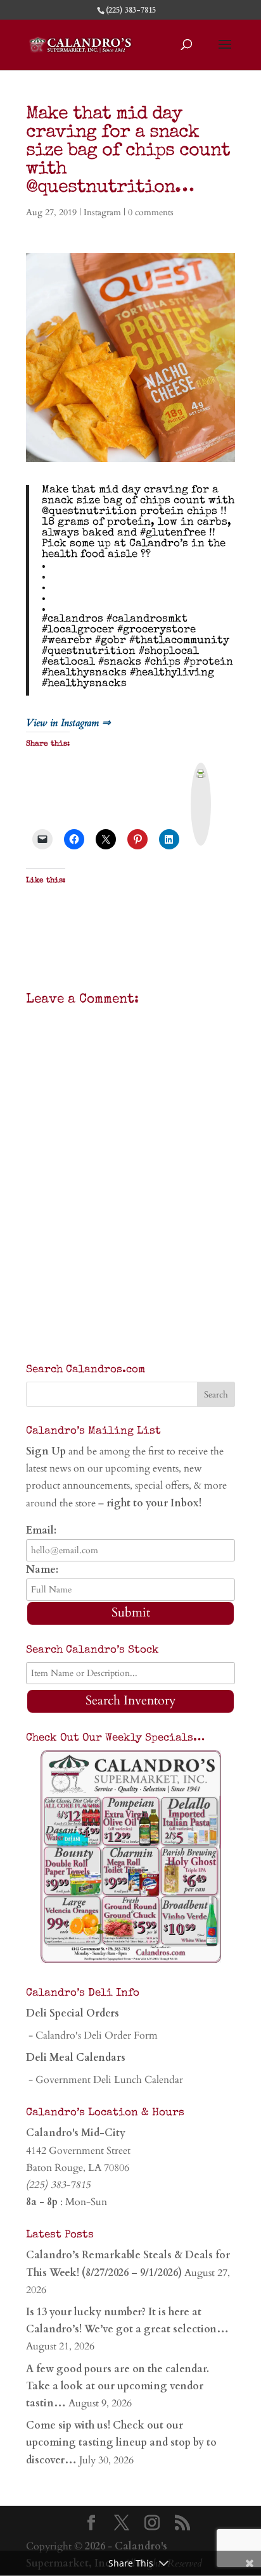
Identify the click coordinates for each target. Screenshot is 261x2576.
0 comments (151, 212)
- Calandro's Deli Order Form (92, 2035)
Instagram (102, 212)
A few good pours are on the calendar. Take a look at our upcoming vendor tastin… (118, 2386)
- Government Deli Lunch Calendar (105, 2080)
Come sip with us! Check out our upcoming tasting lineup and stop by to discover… (121, 2442)
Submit (131, 1612)
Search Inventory (131, 1700)
